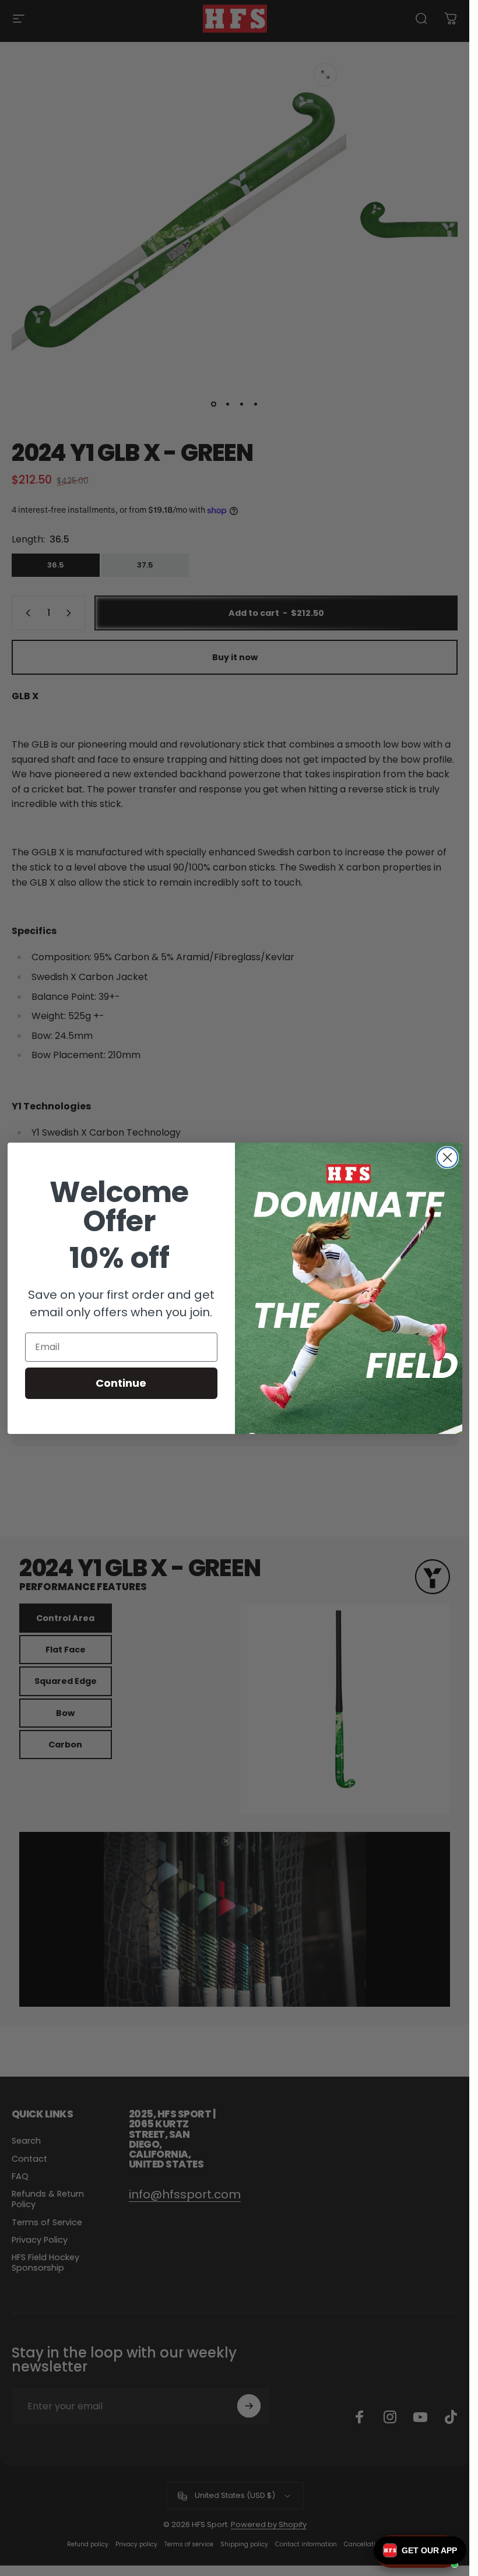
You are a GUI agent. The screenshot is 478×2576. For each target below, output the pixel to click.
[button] (420, 2550)
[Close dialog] (447, 1157)
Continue (121, 1383)
